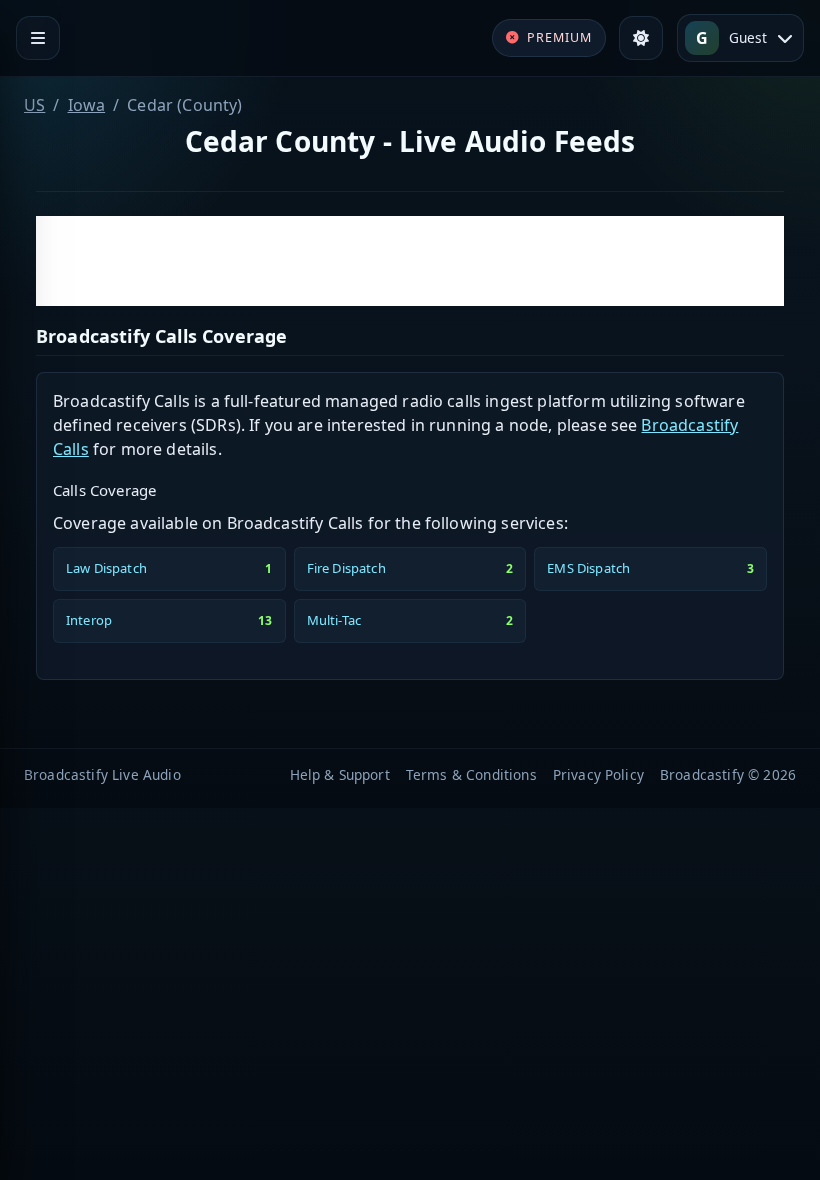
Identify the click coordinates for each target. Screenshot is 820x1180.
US (34, 105)
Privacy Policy (598, 774)
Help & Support (340, 774)
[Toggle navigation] (38, 38)
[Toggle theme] (641, 38)
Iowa (87, 105)
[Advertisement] (410, 261)
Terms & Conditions (471, 774)
